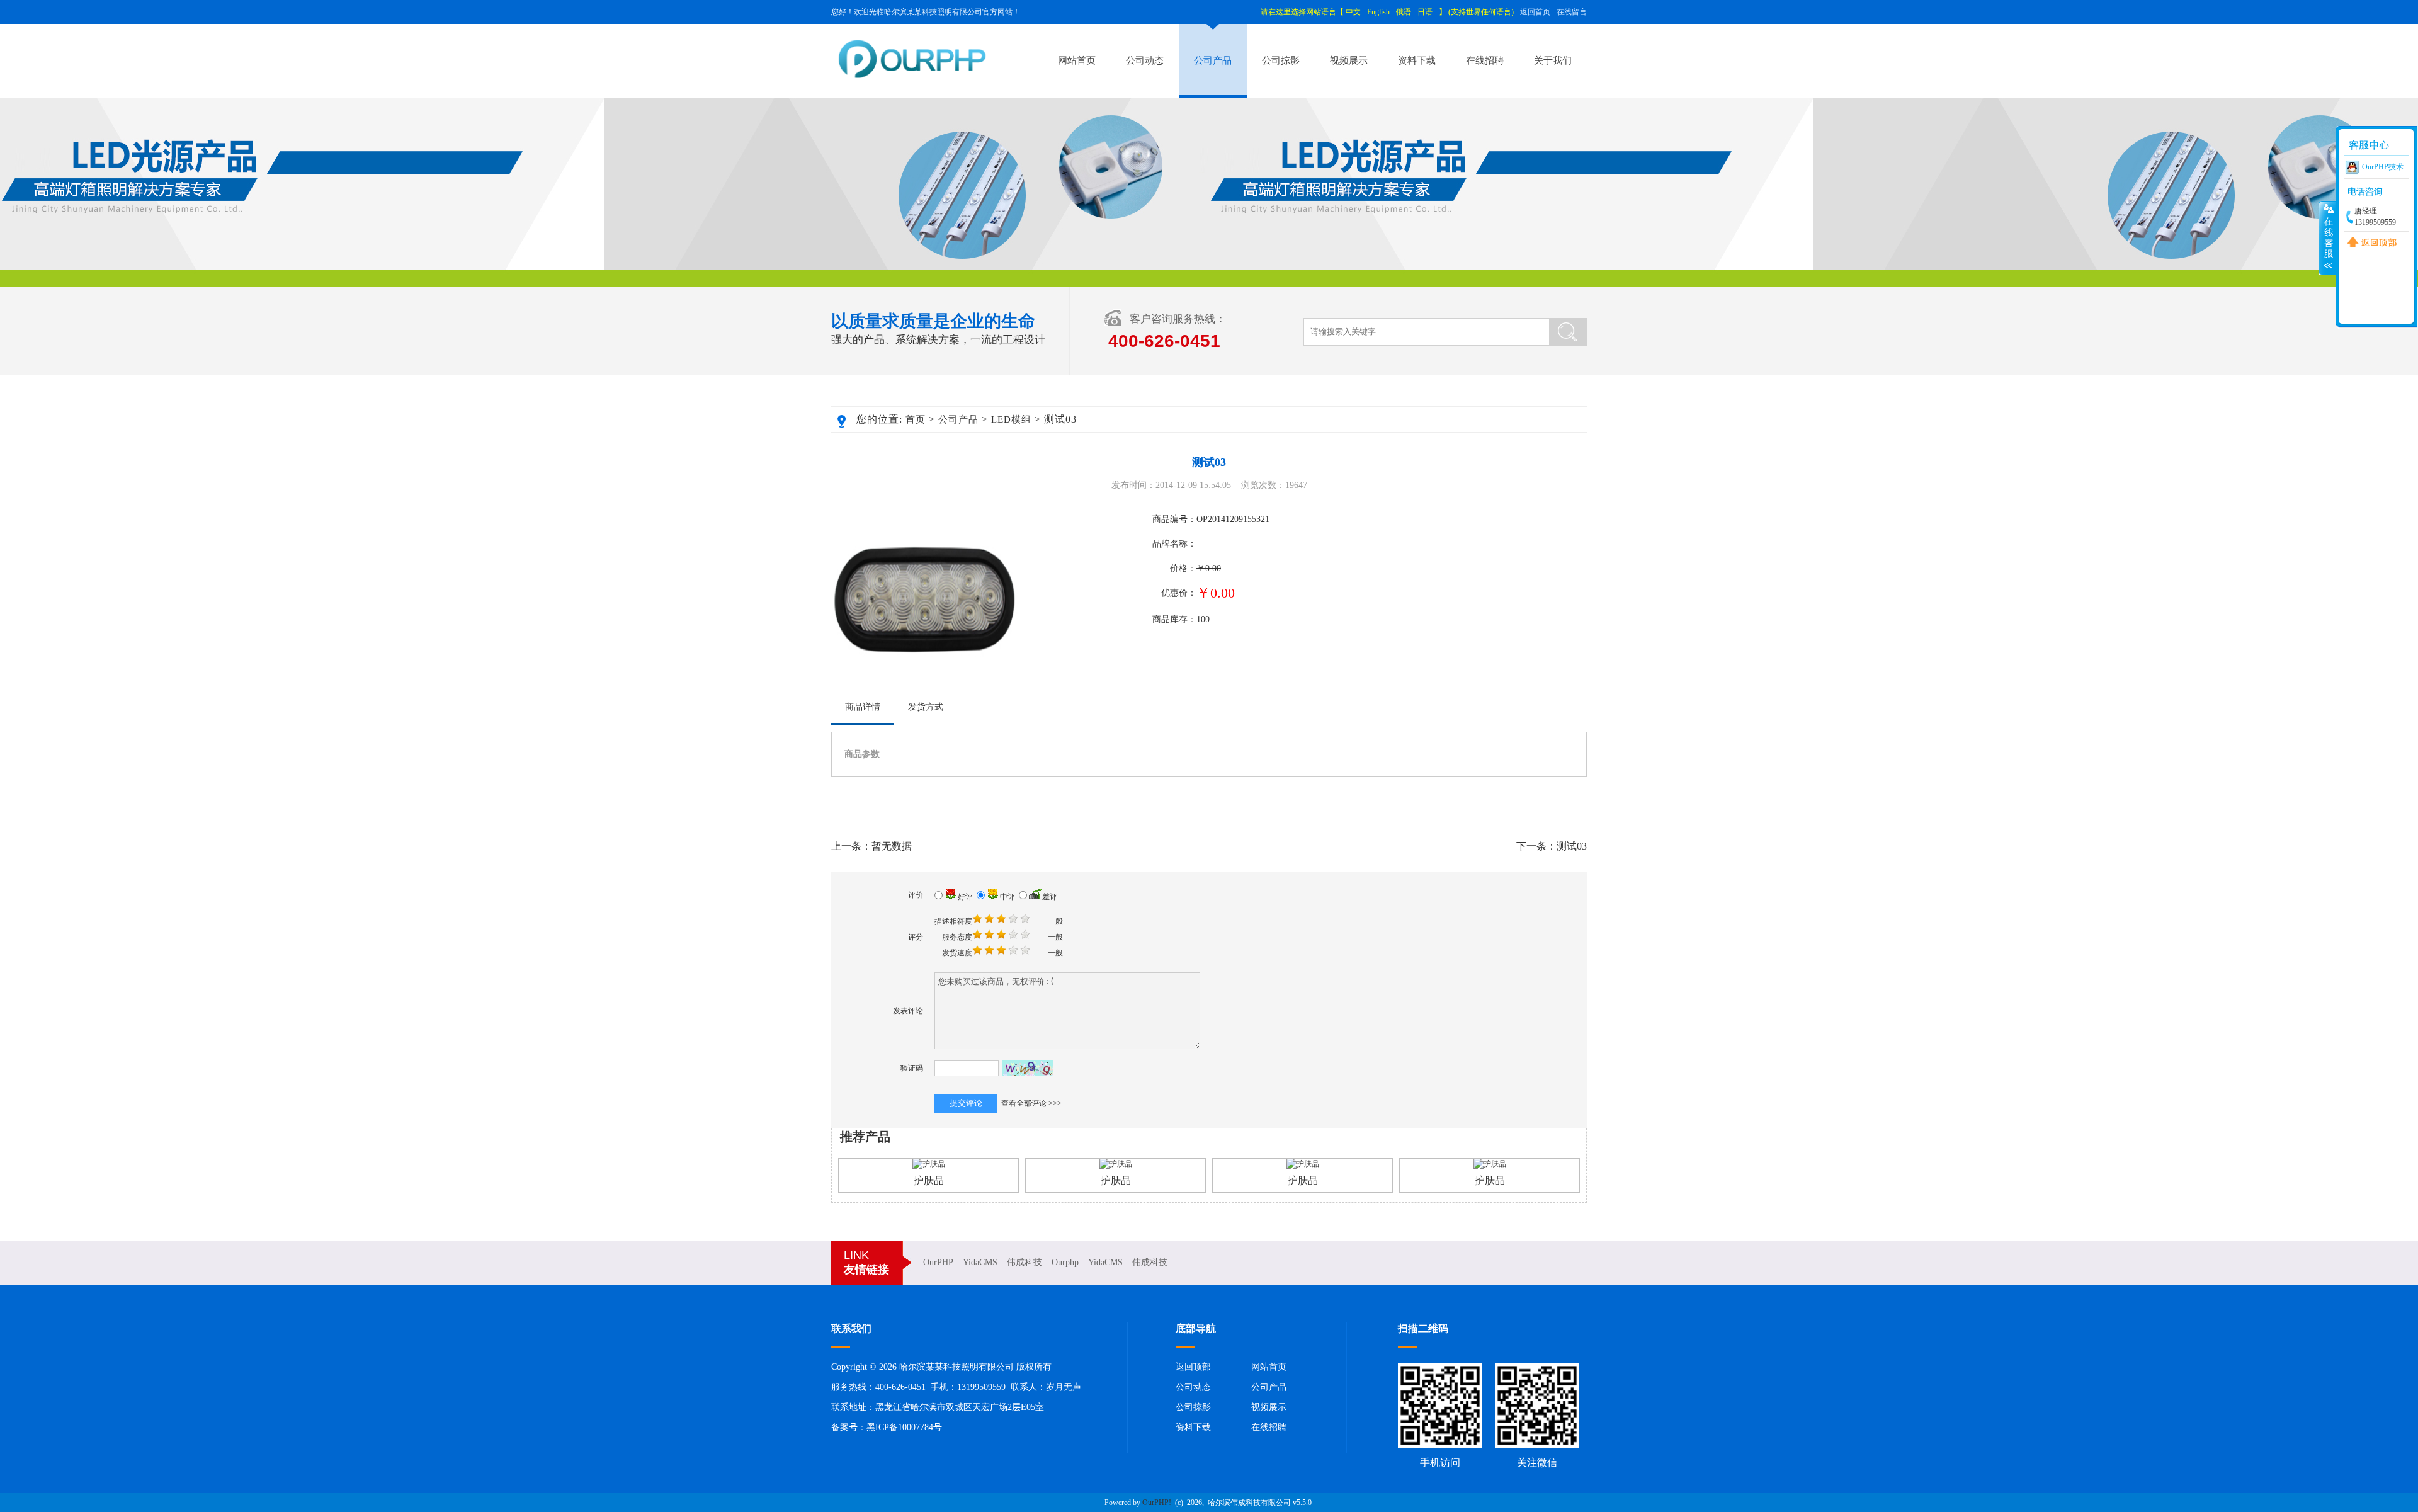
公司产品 (1213, 60)
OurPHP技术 (2383, 167)
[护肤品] (929, 1164)
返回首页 (1535, 12)
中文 (1353, 12)
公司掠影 (1281, 60)
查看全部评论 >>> (1031, 1103)
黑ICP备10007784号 (904, 1427)
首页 (916, 419)
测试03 (1572, 846)
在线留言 (1572, 12)
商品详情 (863, 707)
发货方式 (926, 707)
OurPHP (938, 1262)
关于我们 (1553, 60)
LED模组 (1011, 419)
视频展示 (1349, 60)
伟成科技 (1025, 1262)
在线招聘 (1485, 60)
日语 (1425, 12)
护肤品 (929, 1180)
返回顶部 (1193, 1367)
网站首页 (1077, 60)
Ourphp (1065, 1262)
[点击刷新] (1028, 1068)
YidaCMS (980, 1262)
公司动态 (1145, 60)
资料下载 (1417, 60)
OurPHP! (1157, 1503)
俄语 (1404, 12)
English (1378, 12)
